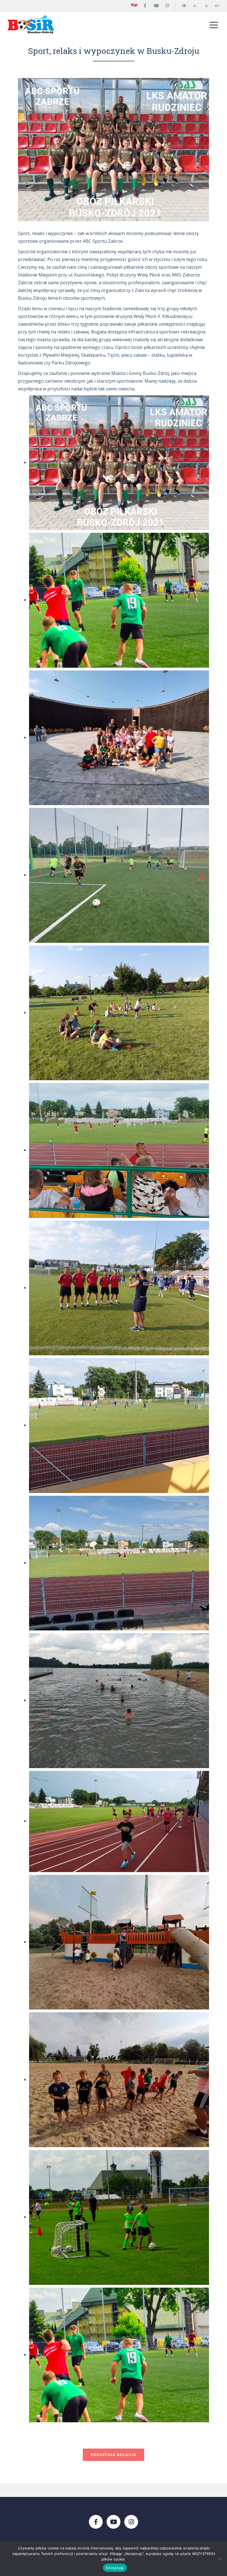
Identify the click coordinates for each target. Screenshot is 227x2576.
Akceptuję (115, 2568)
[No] (220, 2559)
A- (195, 6)
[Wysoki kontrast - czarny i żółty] (184, 6)
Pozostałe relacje (113, 2455)
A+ (217, 6)
